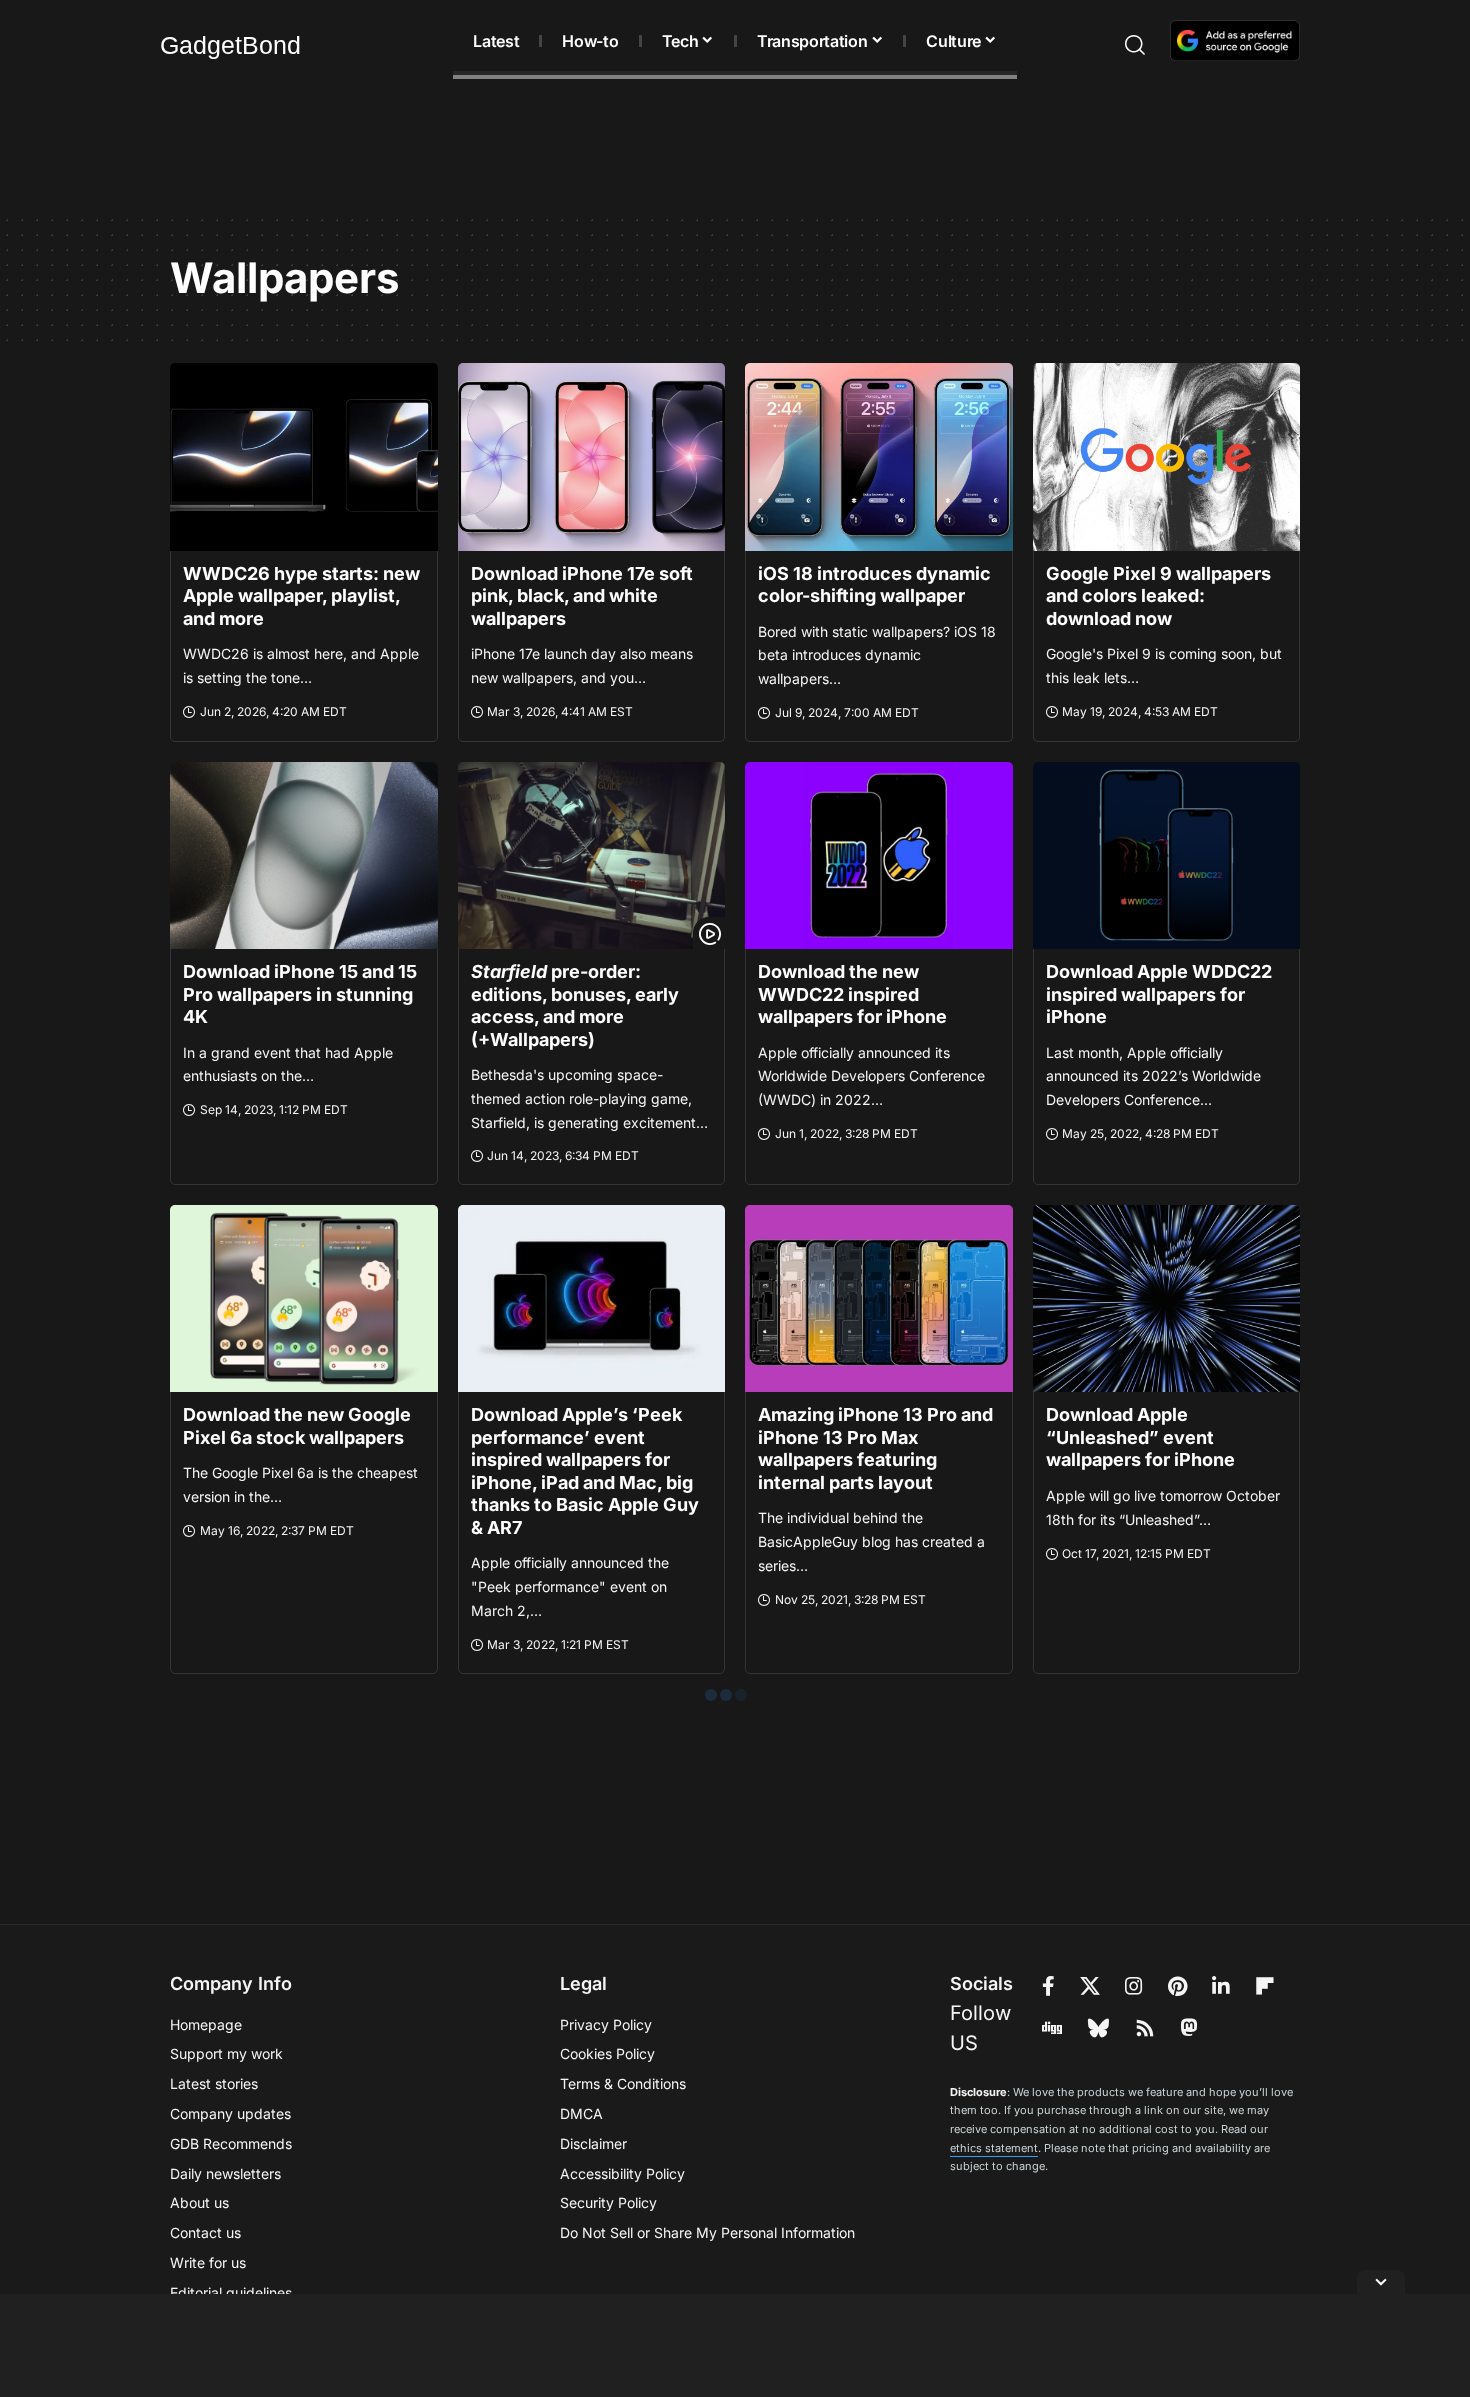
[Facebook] (1048, 1986)
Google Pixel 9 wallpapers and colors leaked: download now (1158, 596)
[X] (1090, 1986)
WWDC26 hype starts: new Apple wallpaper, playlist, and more (301, 596)
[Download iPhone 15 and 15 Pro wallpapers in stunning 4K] (304, 855)
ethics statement (994, 2148)
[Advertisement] (735, 150)
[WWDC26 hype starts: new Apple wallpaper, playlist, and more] (304, 456)
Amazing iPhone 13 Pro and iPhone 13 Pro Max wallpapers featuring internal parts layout (875, 1448)
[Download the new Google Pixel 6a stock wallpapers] (304, 1298)
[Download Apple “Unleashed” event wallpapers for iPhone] (1167, 1298)
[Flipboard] (1265, 1986)
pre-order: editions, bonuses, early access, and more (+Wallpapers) (575, 1005)
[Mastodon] (1189, 2028)
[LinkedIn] (1221, 1986)
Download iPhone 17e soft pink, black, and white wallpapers (582, 596)
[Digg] (1052, 2028)
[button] (1099, 45)
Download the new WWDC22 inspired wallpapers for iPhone (852, 994)
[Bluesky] (1098, 2028)
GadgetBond (230, 45)
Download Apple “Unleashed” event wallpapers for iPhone (1140, 1437)
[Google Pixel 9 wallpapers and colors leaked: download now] (1167, 456)
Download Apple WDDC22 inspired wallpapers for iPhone (1159, 994)
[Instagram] (1134, 1986)
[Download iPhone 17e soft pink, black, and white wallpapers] (592, 456)
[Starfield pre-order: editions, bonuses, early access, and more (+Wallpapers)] (592, 855)
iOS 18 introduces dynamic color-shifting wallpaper (874, 585)
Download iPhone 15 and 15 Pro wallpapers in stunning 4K (300, 994)
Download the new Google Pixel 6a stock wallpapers (297, 1426)
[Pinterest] (1177, 1986)
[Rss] (1145, 2028)
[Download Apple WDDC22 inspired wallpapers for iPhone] (1167, 855)
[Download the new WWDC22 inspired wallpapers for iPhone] (879, 855)
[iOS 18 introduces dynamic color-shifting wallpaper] (879, 456)
